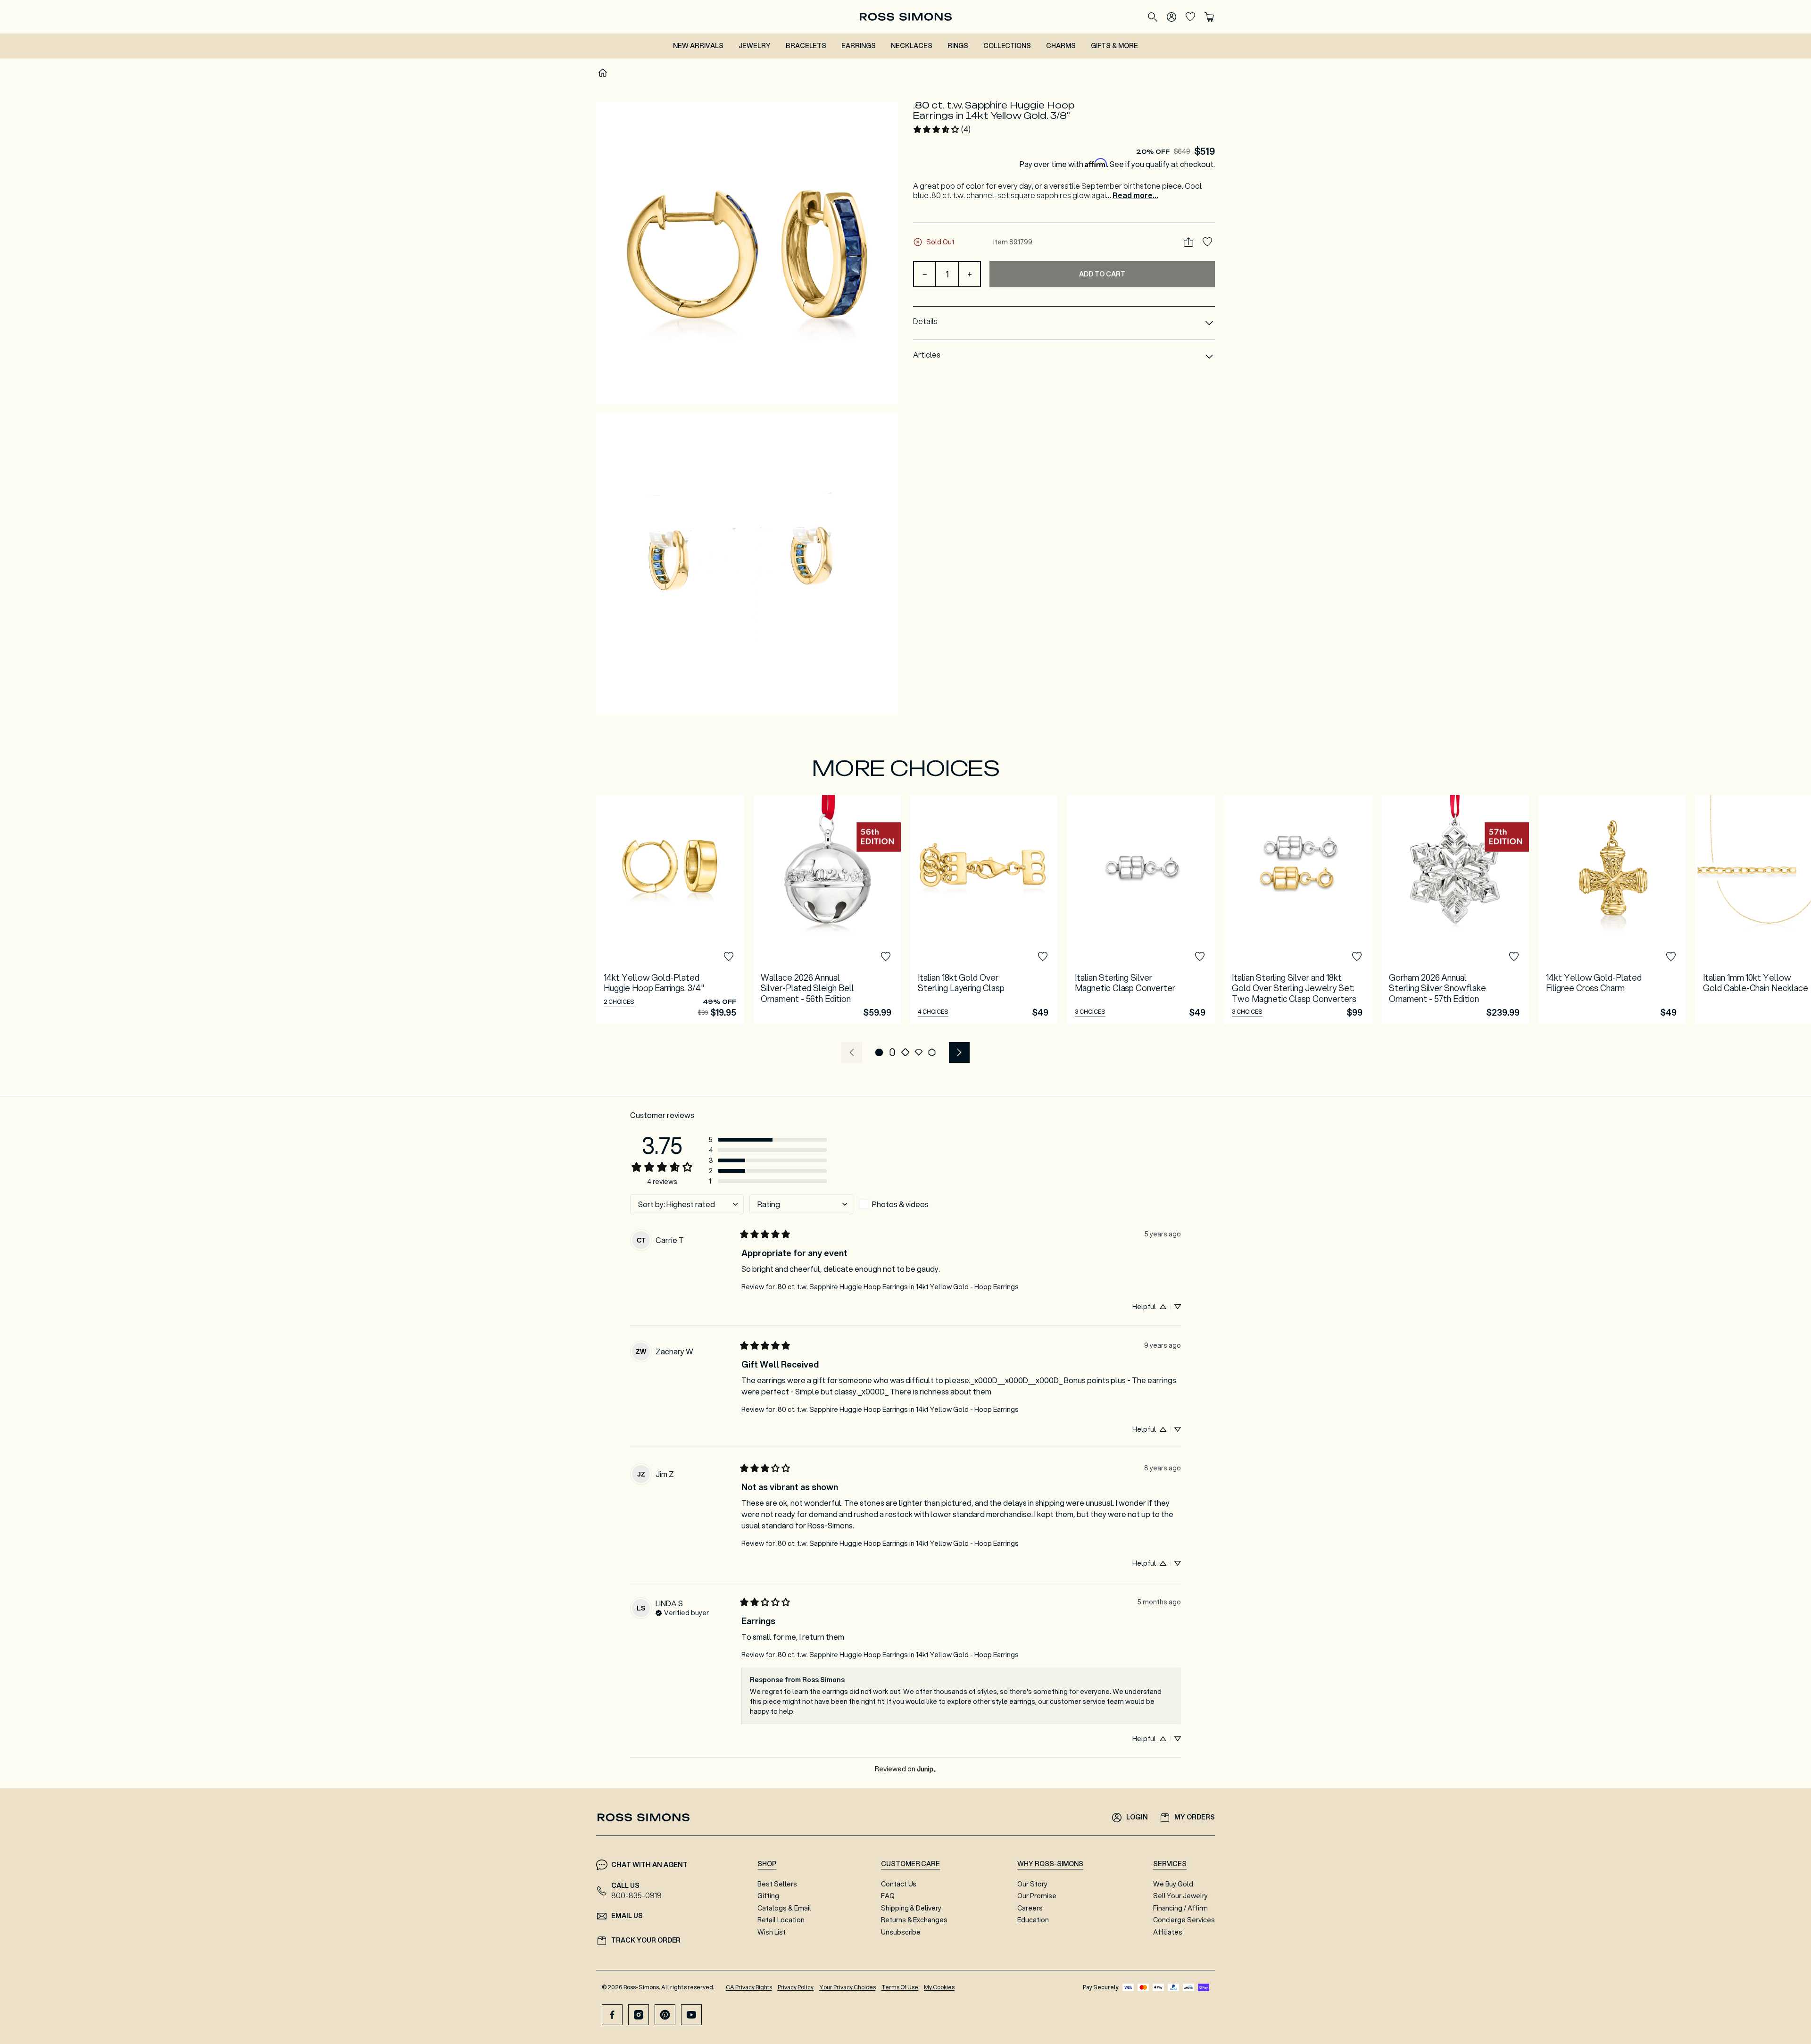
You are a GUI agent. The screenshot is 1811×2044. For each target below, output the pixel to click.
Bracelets (806, 46)
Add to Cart (1102, 274)
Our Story (1032, 1884)
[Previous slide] (852, 1052)
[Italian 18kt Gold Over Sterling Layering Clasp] (984, 909)
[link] (942, 129)
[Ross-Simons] (905, 17)
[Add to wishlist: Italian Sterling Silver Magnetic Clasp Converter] (1200, 957)
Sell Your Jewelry (1180, 1896)
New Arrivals (698, 46)
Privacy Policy (796, 1987)
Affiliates (1168, 1932)
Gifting (768, 1896)
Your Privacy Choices (847, 1987)
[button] (747, 253)
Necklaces (912, 46)
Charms (1061, 46)
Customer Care (911, 1864)
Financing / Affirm (1180, 1908)
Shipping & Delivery (911, 1908)
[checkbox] (911, 1204)
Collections (1007, 46)
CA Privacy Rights (749, 1987)
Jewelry (755, 46)
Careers (1030, 1908)
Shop (767, 1864)
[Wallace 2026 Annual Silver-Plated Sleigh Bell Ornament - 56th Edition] (827, 909)
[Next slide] (959, 1052)
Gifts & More (1114, 46)
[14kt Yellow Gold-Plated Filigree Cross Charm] (1612, 909)
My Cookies (939, 1987)
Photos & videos (900, 1204)
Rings (958, 46)
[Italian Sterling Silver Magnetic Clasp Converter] (1141, 909)
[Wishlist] (1190, 17)
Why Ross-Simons (1050, 1864)
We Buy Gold (1173, 1884)
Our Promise (1037, 1896)
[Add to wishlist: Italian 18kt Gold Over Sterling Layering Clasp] (1043, 957)
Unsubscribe (901, 1932)
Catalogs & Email (784, 1908)
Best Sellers (777, 1884)
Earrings (859, 46)
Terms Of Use (900, 1987)
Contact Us (899, 1884)
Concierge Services (1184, 1920)
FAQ (888, 1896)
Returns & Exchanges (914, 1920)
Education (1033, 1920)
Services (1170, 1864)
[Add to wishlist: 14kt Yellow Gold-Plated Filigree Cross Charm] (1671, 957)
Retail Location (781, 1920)
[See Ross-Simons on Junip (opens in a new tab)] (927, 1769)
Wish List (772, 1932)
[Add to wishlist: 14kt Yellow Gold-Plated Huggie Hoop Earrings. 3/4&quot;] (729, 957)
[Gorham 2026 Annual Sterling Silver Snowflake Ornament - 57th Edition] (1455, 909)
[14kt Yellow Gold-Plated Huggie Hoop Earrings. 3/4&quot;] (670, 909)
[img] (682, 1612)
